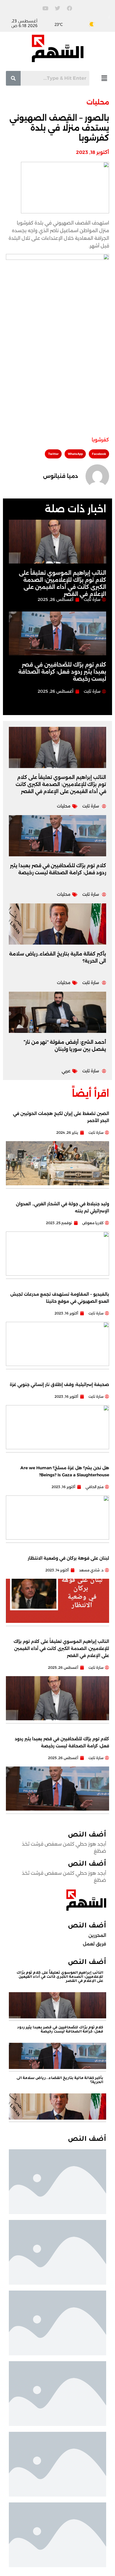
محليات (98, 102)
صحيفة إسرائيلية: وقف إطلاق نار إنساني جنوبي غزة (59, 1385)
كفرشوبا (100, 440)
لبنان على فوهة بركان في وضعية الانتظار (68, 1558)
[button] (104, 78)
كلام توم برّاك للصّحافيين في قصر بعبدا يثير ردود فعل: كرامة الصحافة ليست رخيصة (62, 672)
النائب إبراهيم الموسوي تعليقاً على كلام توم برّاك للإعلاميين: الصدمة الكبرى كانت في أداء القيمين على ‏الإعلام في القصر (61, 784)
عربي (66, 1071)
